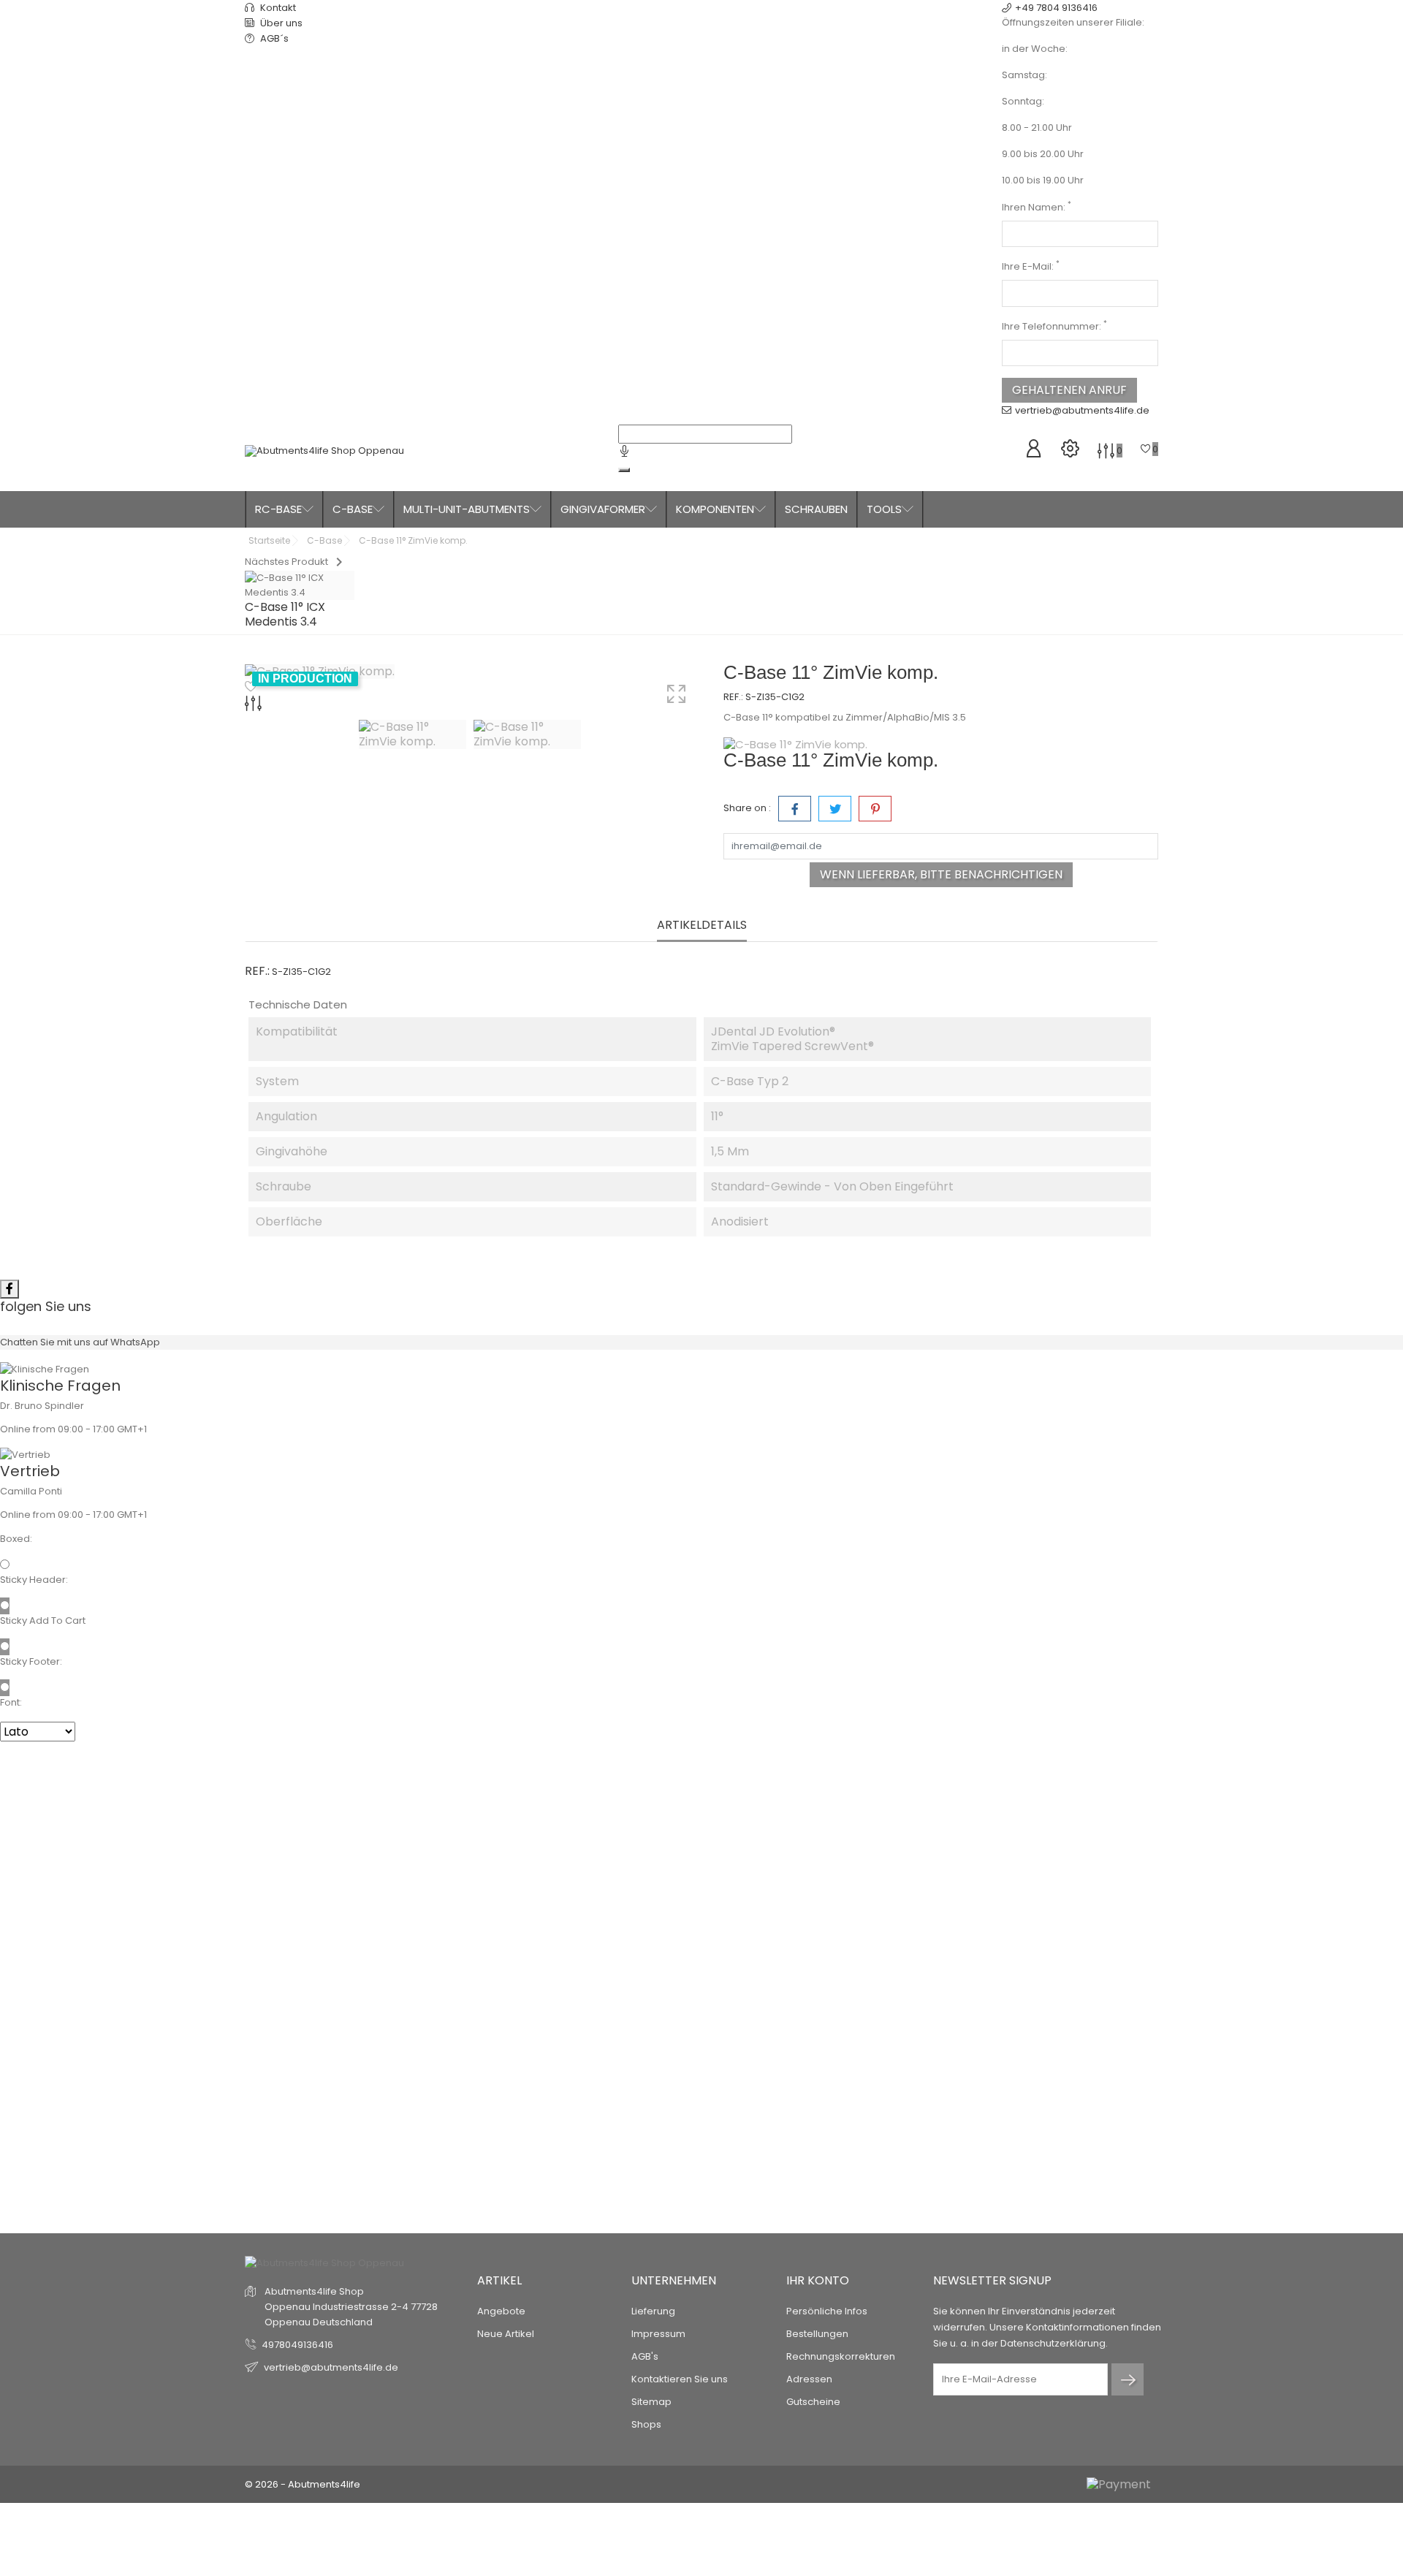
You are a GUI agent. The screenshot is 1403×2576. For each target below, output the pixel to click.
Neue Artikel (506, 2334)
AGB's (645, 2356)
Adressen (809, 2379)
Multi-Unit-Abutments (467, 509)
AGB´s (273, 38)
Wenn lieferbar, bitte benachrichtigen (941, 874)
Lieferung (653, 2311)
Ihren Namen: (1037, 207)
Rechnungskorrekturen (841, 2356)
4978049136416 (297, 2345)
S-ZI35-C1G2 (775, 697)
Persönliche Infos (827, 2311)
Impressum (658, 2334)
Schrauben (816, 509)
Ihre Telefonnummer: (1054, 326)
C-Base (353, 509)
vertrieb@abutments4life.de (1082, 410)
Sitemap (651, 2402)
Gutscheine (813, 2402)
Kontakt (277, 8)
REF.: (733, 697)
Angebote (501, 2311)
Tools (884, 509)
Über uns (280, 23)
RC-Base (278, 509)
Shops (646, 2424)
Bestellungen (817, 2334)
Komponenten (715, 509)
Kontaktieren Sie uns (680, 2379)
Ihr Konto (818, 2280)
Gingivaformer (603, 509)
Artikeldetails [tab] (702, 926)
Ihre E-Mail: (1031, 266)
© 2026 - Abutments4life (303, 2484)
